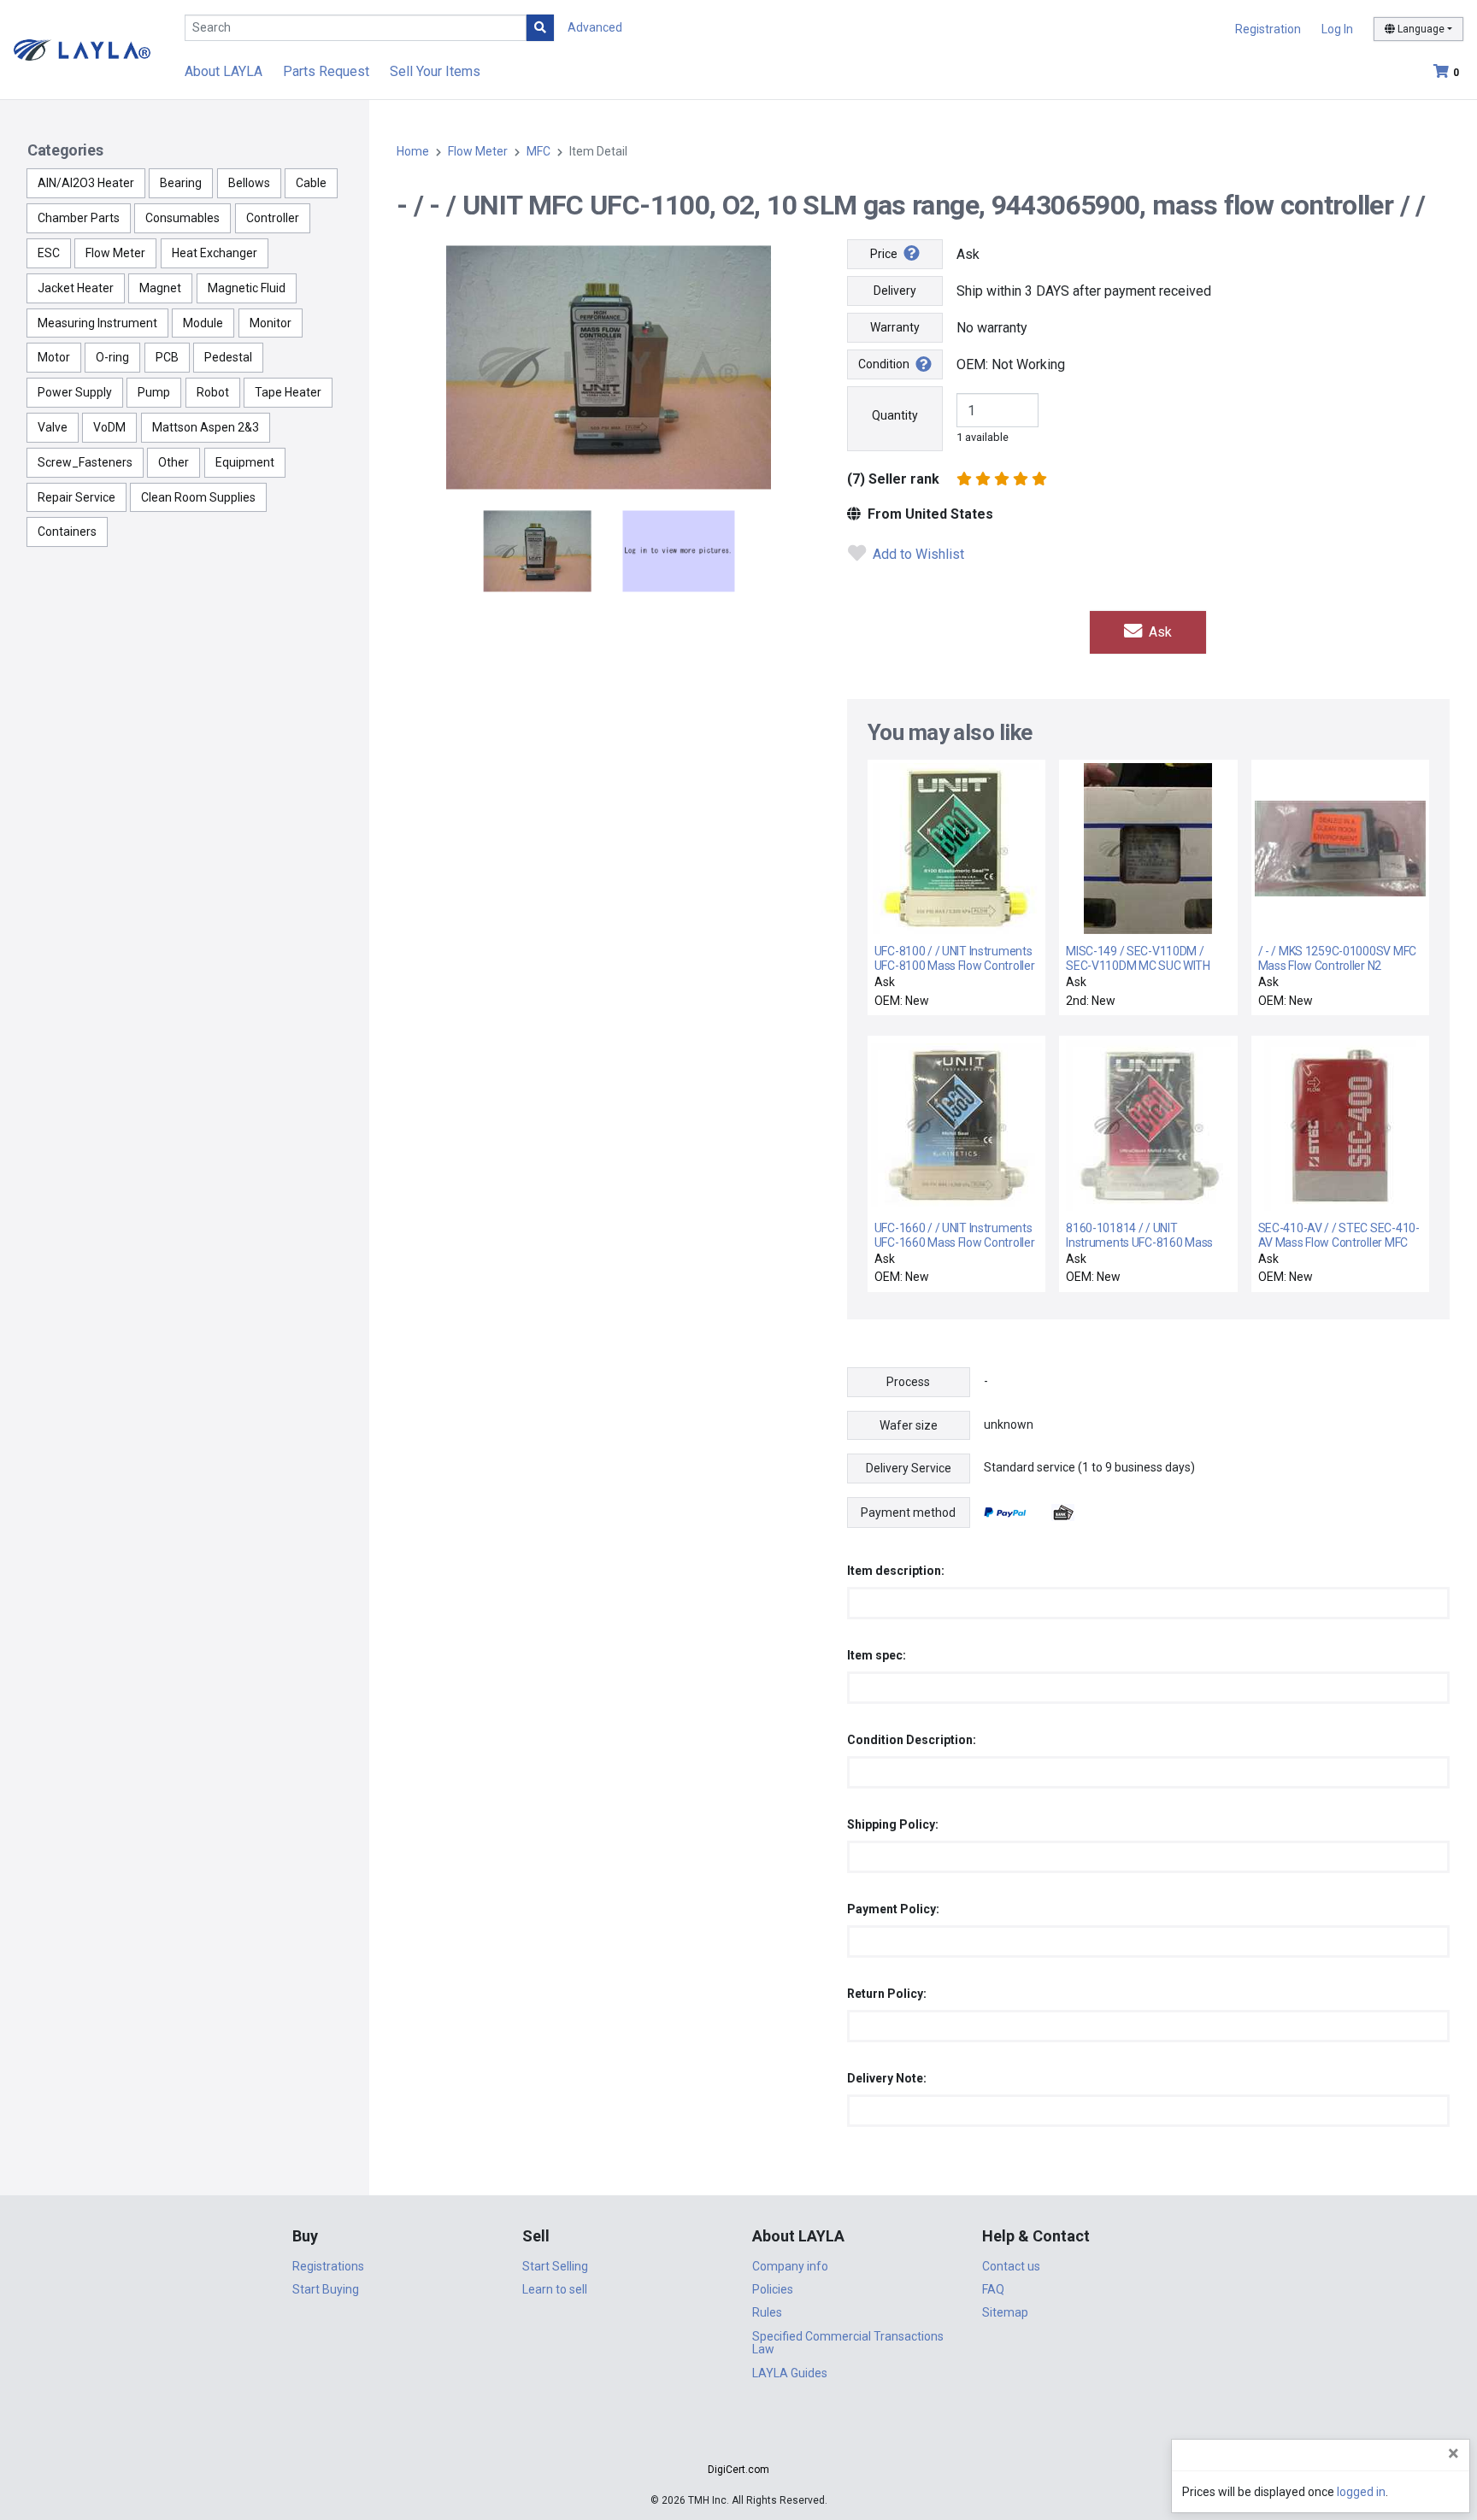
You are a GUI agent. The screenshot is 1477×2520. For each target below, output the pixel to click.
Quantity (895, 415)
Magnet (160, 288)
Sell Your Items (435, 71)
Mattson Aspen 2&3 (206, 427)
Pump (154, 392)
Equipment (245, 462)
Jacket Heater (76, 288)
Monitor (271, 323)
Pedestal (228, 357)
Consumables (182, 218)
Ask (1159, 632)
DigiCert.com (738, 2470)
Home (413, 151)
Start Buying (326, 2289)
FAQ (993, 2289)
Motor (54, 357)
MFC (538, 151)
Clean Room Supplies (198, 497)
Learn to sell (555, 2289)
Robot (213, 392)
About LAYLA (224, 71)
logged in (1361, 2492)
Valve (53, 427)
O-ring (112, 357)
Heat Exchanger (215, 253)
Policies (773, 2289)
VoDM (109, 427)
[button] (738, 2439)
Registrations (328, 2266)
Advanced (595, 27)
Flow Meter (115, 253)
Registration (1268, 29)
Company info (790, 2266)
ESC (49, 253)
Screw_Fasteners (85, 462)
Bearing (181, 183)
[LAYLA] (82, 49)
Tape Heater (288, 392)
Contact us (1011, 2266)
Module (203, 323)
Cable (311, 183)
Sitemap (1005, 2312)
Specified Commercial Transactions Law (848, 2343)
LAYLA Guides (790, 2373)
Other (174, 462)
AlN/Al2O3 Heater (86, 183)
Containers (67, 532)
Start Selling (555, 2266)
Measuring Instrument (97, 323)
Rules (767, 2312)
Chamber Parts (79, 218)
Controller (273, 218)
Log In (1337, 29)
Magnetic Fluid (247, 288)
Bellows (249, 183)
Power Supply (75, 392)
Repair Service (76, 497)
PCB (167, 357)
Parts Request (326, 71)
